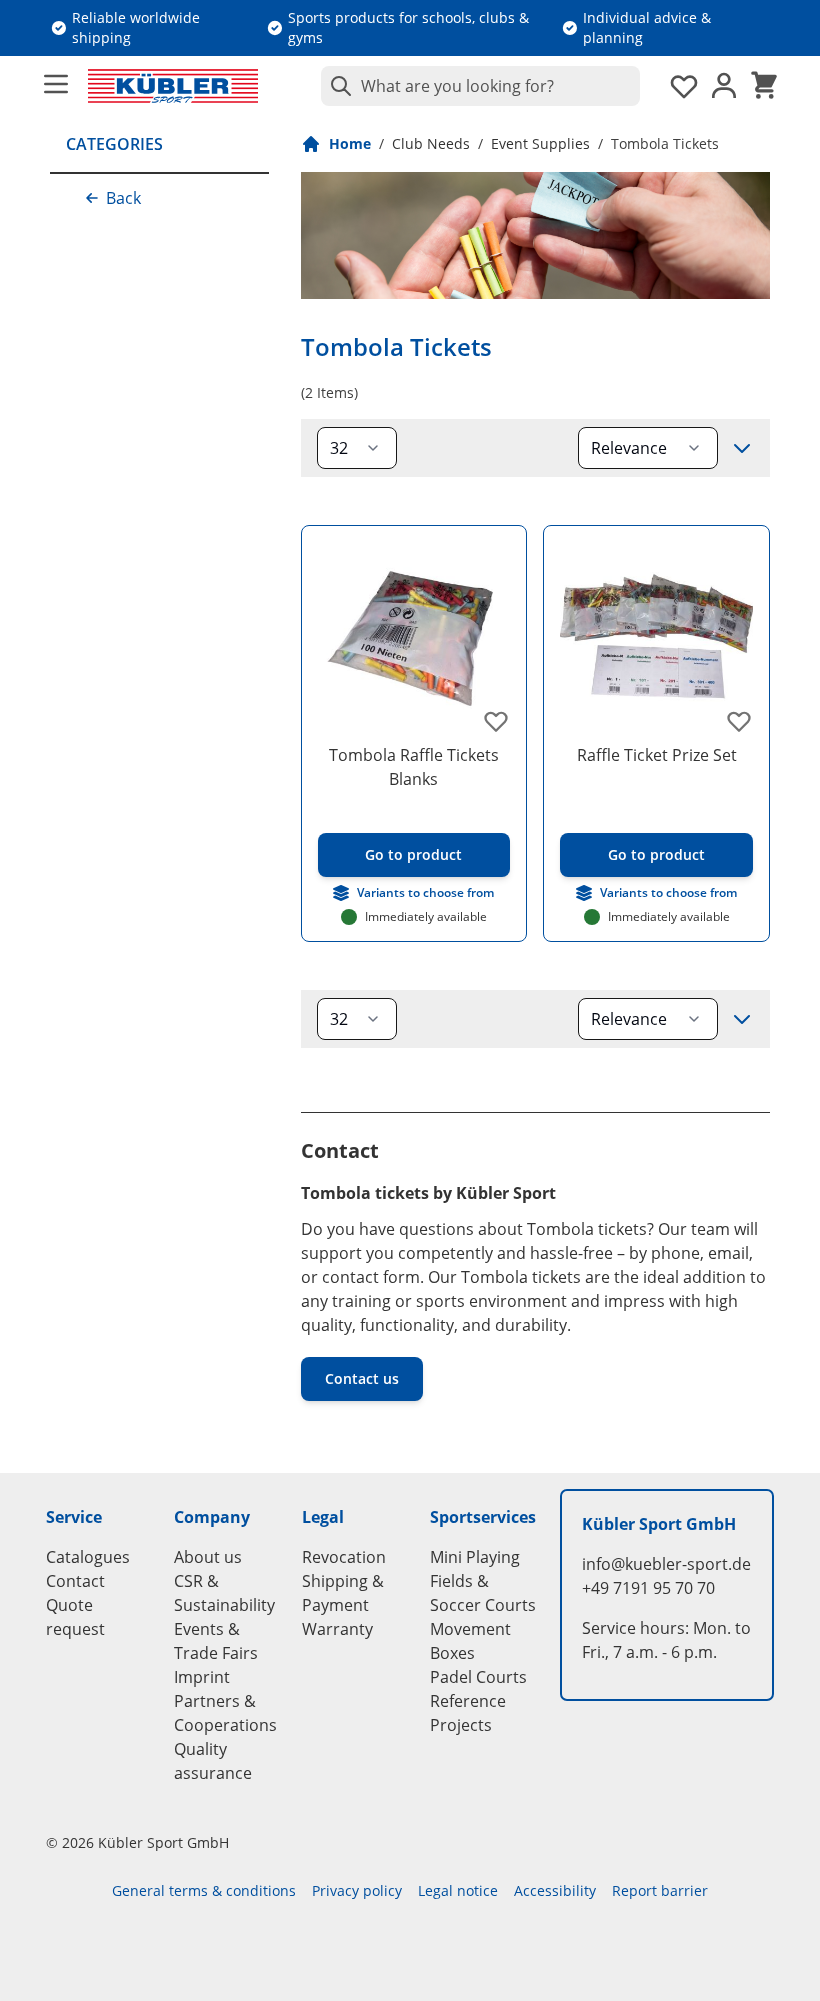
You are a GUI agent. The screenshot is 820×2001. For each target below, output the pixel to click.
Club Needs (431, 143)
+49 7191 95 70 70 (648, 1588)
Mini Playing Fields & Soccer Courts (483, 1581)
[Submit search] (337, 86)
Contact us (362, 1378)
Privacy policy (357, 1890)
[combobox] (480, 86)
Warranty (337, 1629)
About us (208, 1557)
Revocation (344, 1557)
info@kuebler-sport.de (666, 1564)
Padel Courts (478, 1677)
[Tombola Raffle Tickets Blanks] (414, 638)
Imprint (202, 1677)
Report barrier (660, 1890)
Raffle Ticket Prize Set (657, 755)
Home (350, 143)
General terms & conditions (204, 1890)
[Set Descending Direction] (742, 448)
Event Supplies (540, 143)
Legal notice (458, 1890)
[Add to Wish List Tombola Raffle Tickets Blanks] (496, 721)
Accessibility (555, 1890)
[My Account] (724, 86)
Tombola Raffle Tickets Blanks (414, 767)
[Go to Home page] (173, 86)
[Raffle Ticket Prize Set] (656, 638)
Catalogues (88, 1557)
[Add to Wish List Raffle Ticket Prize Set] (739, 721)
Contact (75, 1581)
